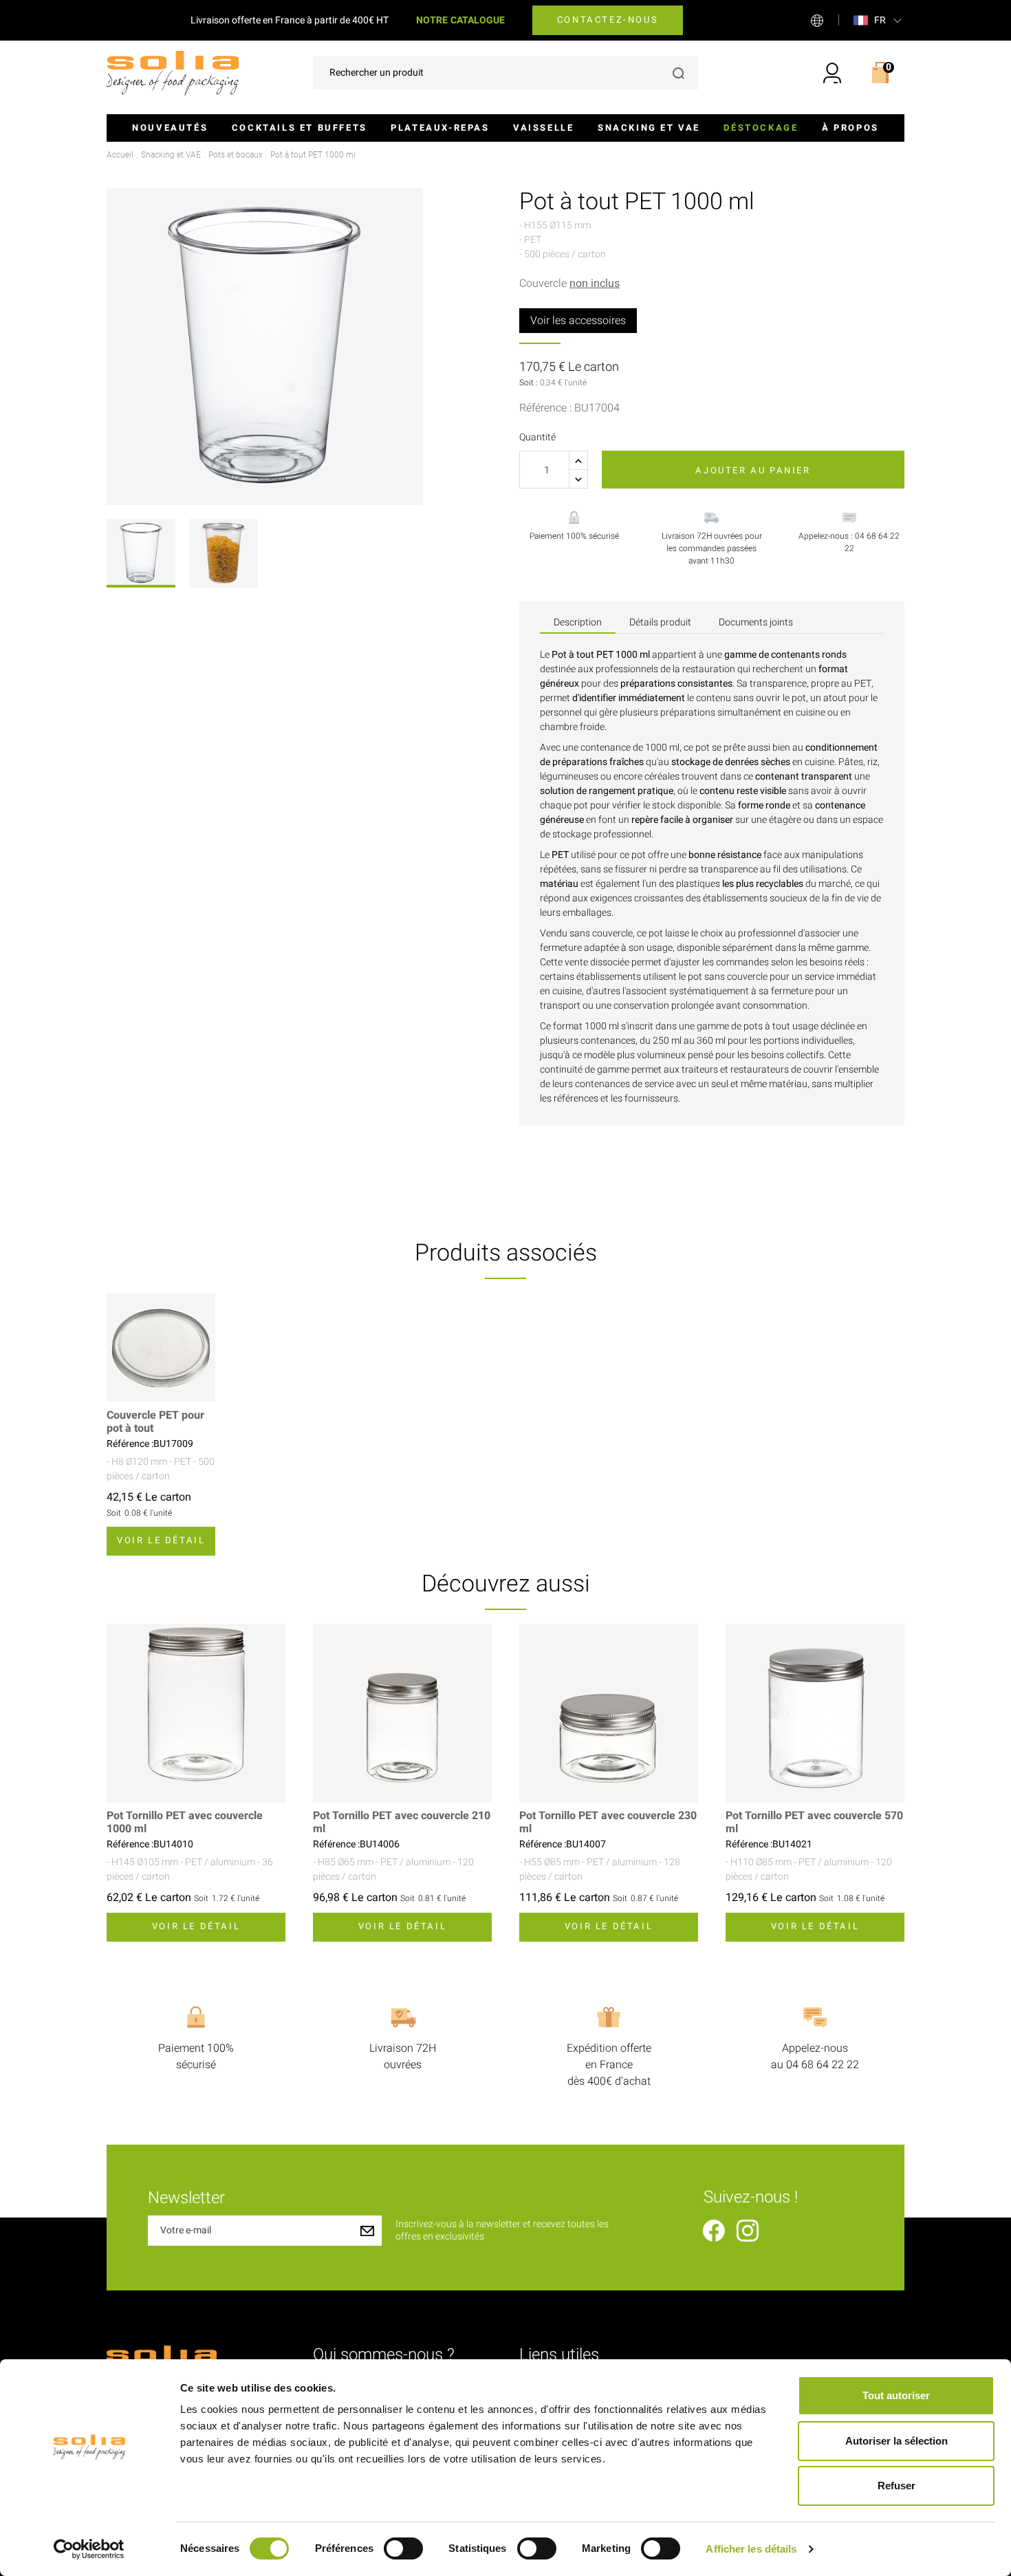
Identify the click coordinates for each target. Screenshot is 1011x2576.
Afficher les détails (751, 2549)
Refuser (896, 2486)
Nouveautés (170, 128)
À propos (850, 128)
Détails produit (660, 622)
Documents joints (756, 622)
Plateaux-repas (440, 128)
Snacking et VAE (649, 128)
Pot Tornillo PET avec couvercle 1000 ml (185, 1823)
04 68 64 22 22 (823, 2065)
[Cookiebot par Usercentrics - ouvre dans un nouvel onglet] (89, 2549)
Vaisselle (543, 128)
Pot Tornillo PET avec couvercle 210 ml (402, 1823)
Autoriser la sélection (896, 2441)
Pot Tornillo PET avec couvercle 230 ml (608, 1823)
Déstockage (761, 128)
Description (578, 622)
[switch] (403, 2548)
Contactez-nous (608, 20)
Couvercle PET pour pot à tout (155, 1422)
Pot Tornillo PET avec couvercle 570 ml (814, 1823)
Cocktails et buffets (300, 128)
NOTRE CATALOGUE (460, 20)
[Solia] (173, 73)
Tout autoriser (896, 2395)
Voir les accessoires (578, 321)
